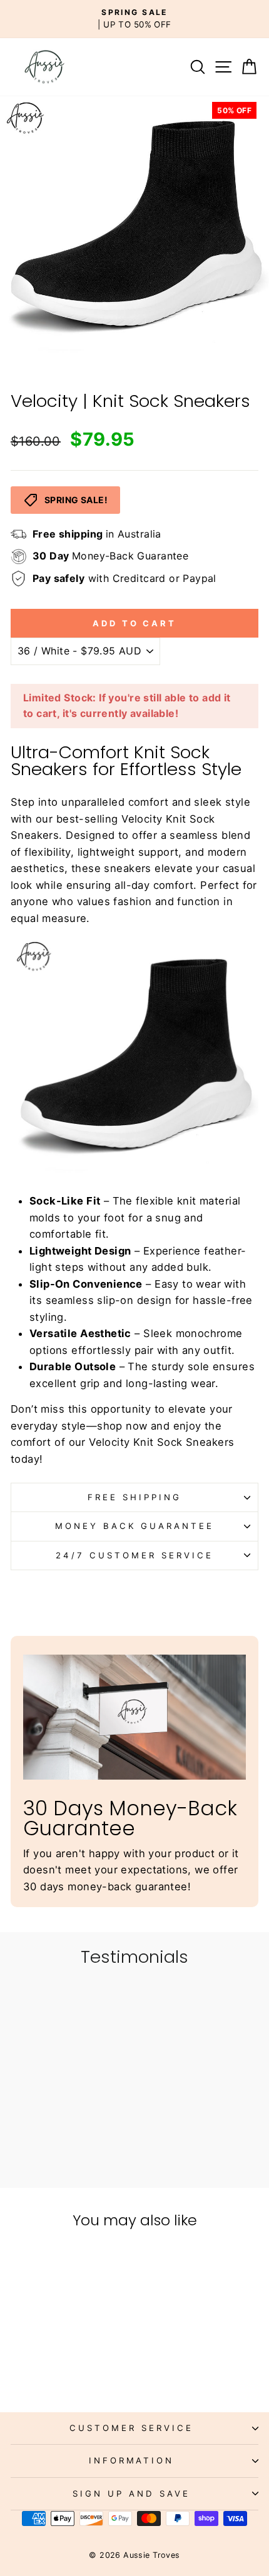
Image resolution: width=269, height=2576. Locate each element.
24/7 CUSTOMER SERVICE (134, 1555)
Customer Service (131, 2428)
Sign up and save (131, 2493)
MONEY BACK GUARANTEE (135, 1526)
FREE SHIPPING (134, 1497)
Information (132, 2460)
